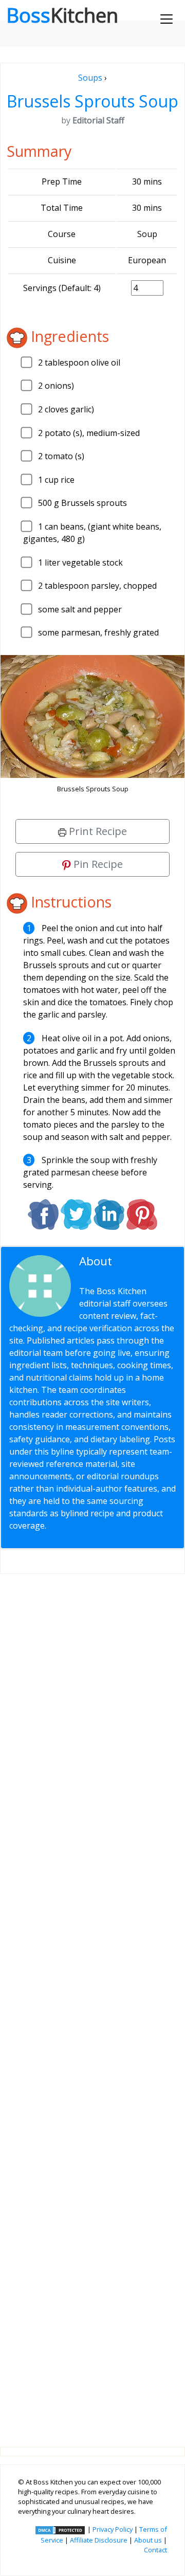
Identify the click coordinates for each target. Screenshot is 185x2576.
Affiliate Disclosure (99, 2540)
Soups (90, 78)
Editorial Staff (120, 1267)
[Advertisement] (92, 2002)
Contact (155, 2550)
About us (148, 2540)
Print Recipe (97, 831)
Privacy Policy (113, 2529)
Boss (62, 15)
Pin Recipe (97, 864)
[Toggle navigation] (166, 19)
